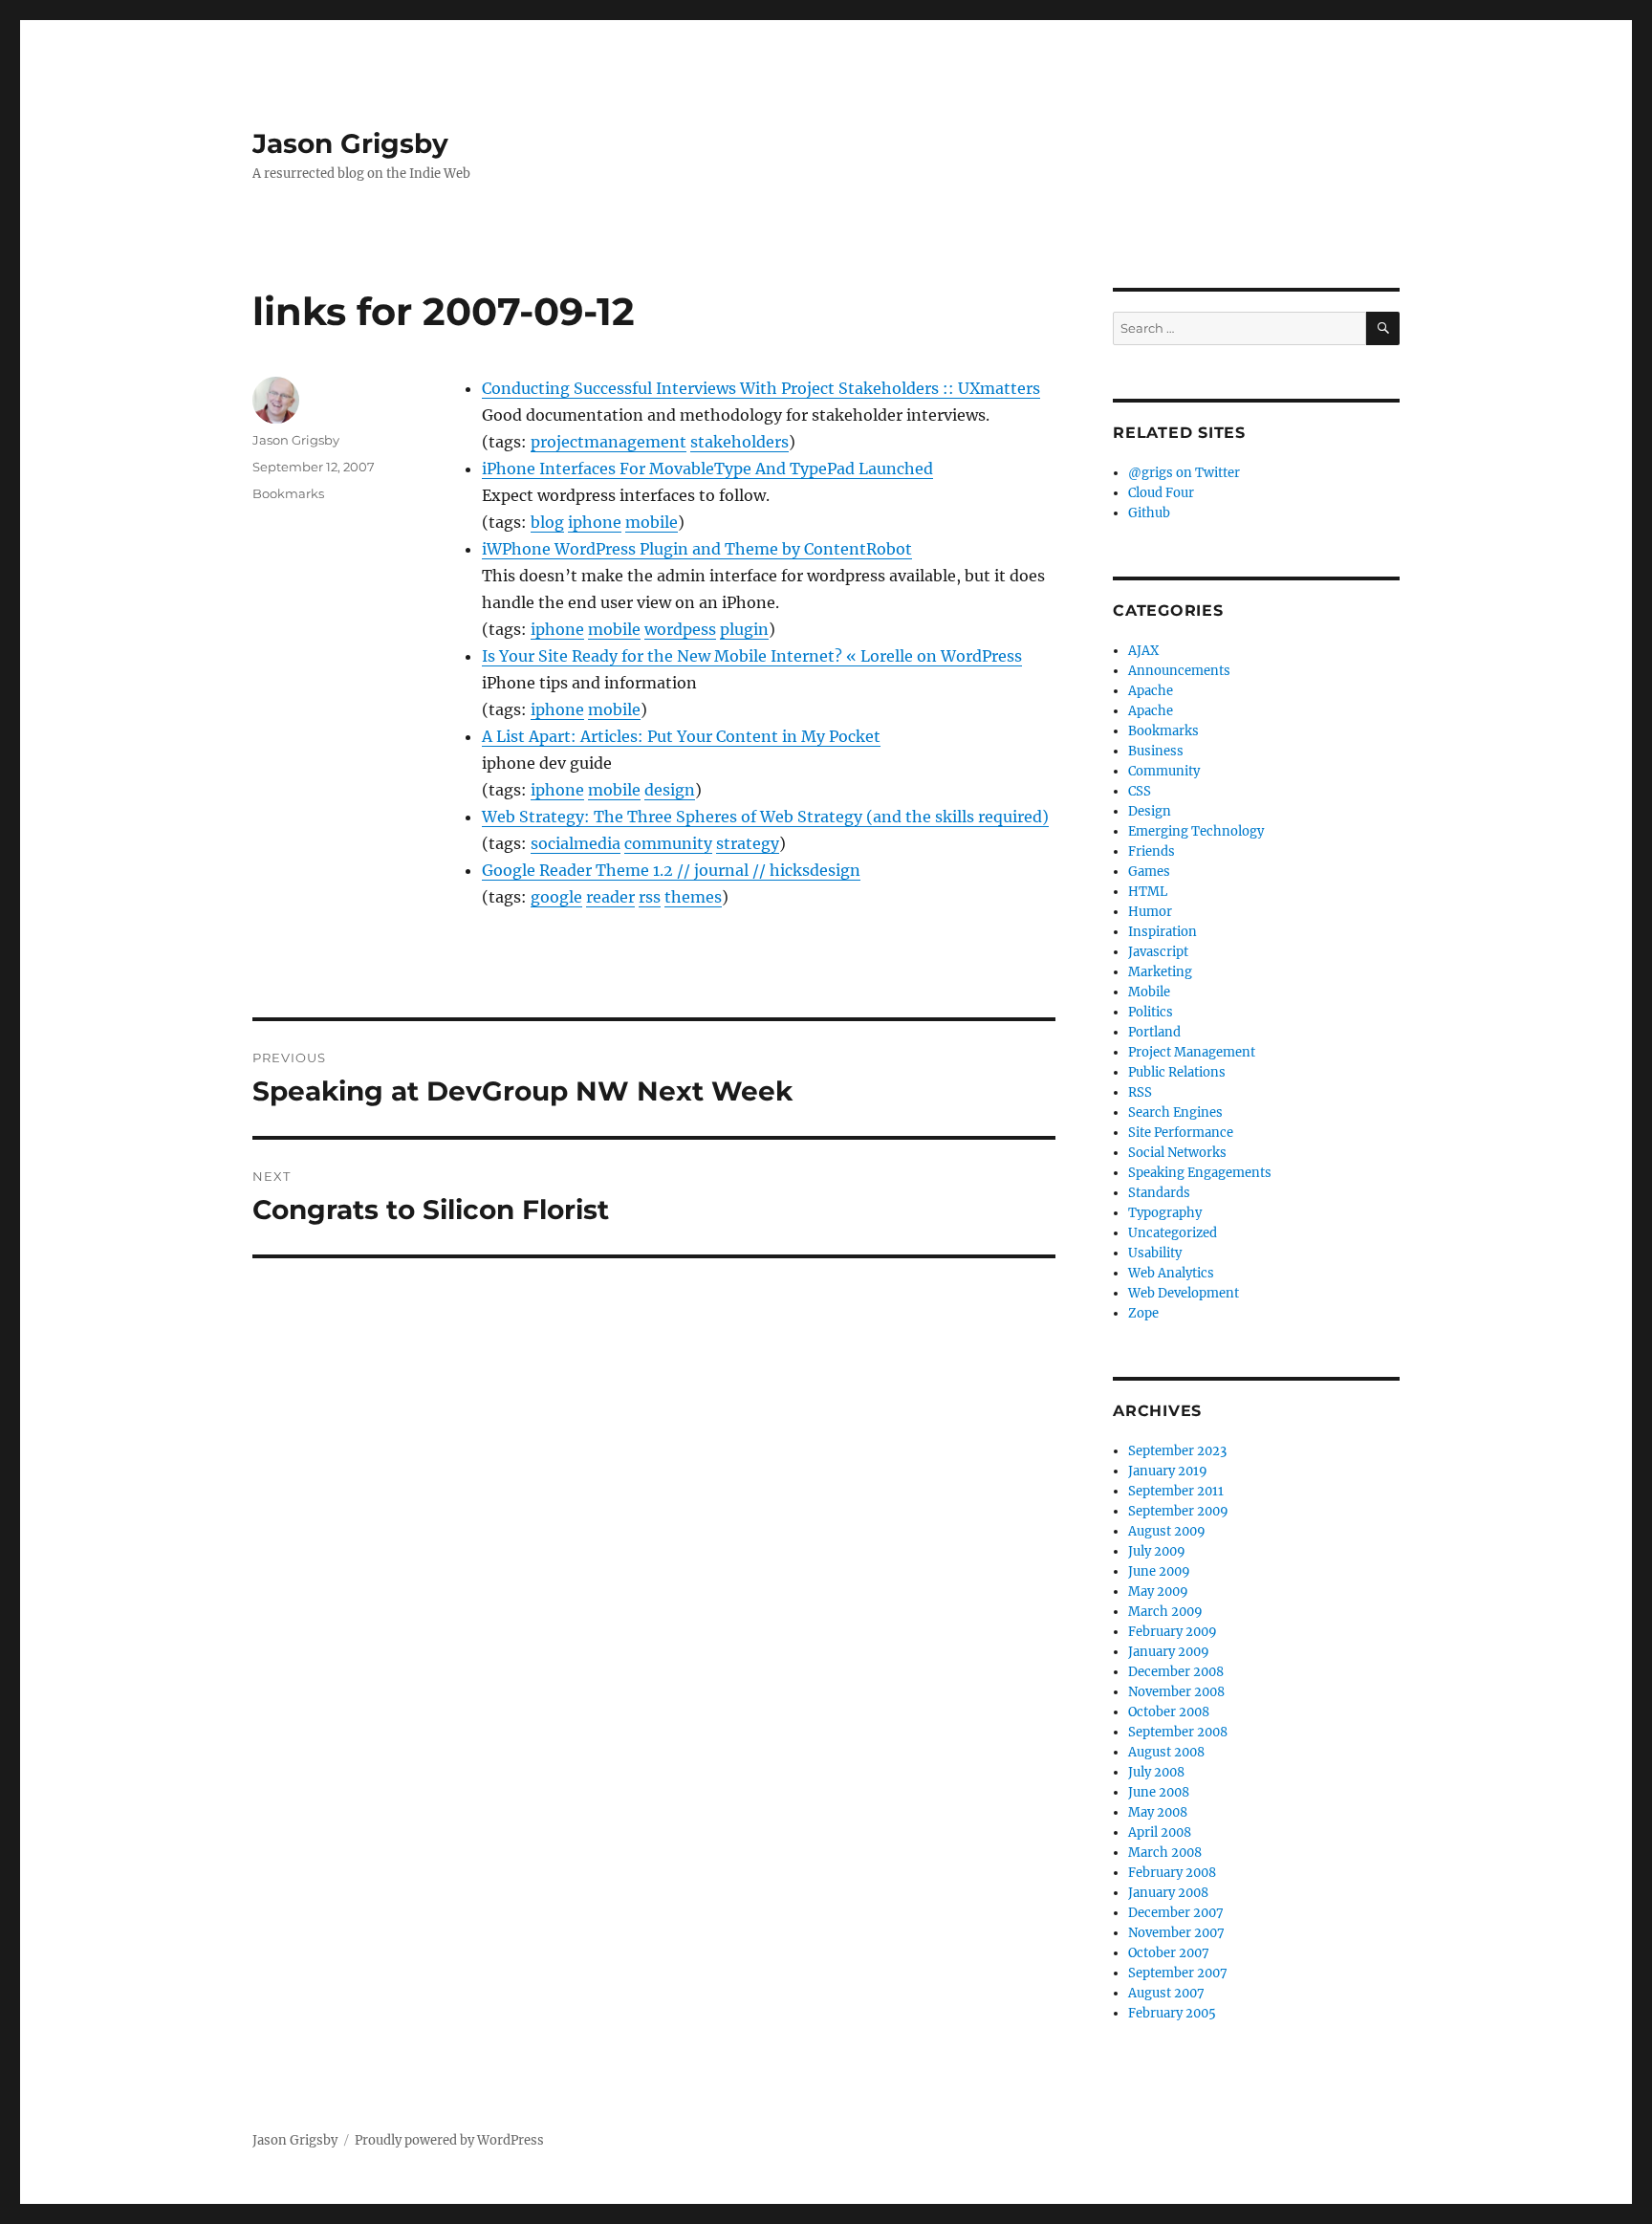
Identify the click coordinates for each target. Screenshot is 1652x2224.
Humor (1150, 912)
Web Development (1184, 1293)
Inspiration (1163, 932)
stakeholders (739, 442)
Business (1156, 751)
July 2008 (1156, 1772)
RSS (1140, 1092)
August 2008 (1166, 1752)
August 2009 (1167, 1531)
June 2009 (1159, 1571)
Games (1149, 872)
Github (1149, 513)
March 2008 (1165, 1853)
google (556, 897)
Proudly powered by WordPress (449, 2140)
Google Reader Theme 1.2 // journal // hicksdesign (671, 870)
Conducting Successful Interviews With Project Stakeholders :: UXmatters (761, 388)
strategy (748, 843)
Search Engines (1175, 1112)
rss (650, 897)
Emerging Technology (1196, 831)
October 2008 (1169, 1712)
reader (610, 897)
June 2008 (1159, 1792)
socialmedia (576, 843)
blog (547, 522)
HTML (1148, 892)
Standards (1159, 1193)
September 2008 (1178, 1732)
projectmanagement (609, 442)
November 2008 (1176, 1692)
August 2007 (1166, 1993)
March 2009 (1165, 1612)
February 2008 (1172, 1873)
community (668, 843)
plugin (744, 629)
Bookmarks (288, 493)
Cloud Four (1161, 493)
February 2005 (1172, 2013)
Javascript (1158, 952)
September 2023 (1177, 1451)
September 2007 (1178, 1973)
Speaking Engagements (1200, 1173)
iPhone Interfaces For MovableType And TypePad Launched (707, 469)
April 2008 (1160, 1832)
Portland (1154, 1032)
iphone (595, 522)
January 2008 (1168, 1893)
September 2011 (1176, 1491)
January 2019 (1168, 1471)
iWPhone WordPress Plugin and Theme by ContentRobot (697, 549)
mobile (652, 522)
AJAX (1143, 651)
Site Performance (1181, 1133)
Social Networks (1177, 1153)
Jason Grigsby (350, 143)
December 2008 (1176, 1672)
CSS (1140, 791)
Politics (1151, 1012)
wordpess (680, 629)
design (670, 790)
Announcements (1179, 671)
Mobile (1149, 992)
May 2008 (1158, 1812)
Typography (1165, 1213)
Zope (1143, 1313)
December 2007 (1176, 1913)
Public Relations (1177, 1072)
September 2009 (1178, 1511)
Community (1164, 771)
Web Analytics (1171, 1273)
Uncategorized (1173, 1233)
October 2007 (1169, 1953)
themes (693, 897)
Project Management (1192, 1052)
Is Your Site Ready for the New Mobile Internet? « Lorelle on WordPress (752, 656)
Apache (1151, 691)
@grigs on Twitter (1184, 473)
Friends (1152, 851)
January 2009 (1169, 1652)
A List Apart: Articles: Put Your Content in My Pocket (681, 736)
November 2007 (1176, 1933)
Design (1150, 811)
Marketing (1160, 972)
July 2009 (1157, 1551)
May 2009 (1158, 1592)
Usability (1155, 1253)
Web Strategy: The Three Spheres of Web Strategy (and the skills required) (765, 817)
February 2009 (1173, 1632)
